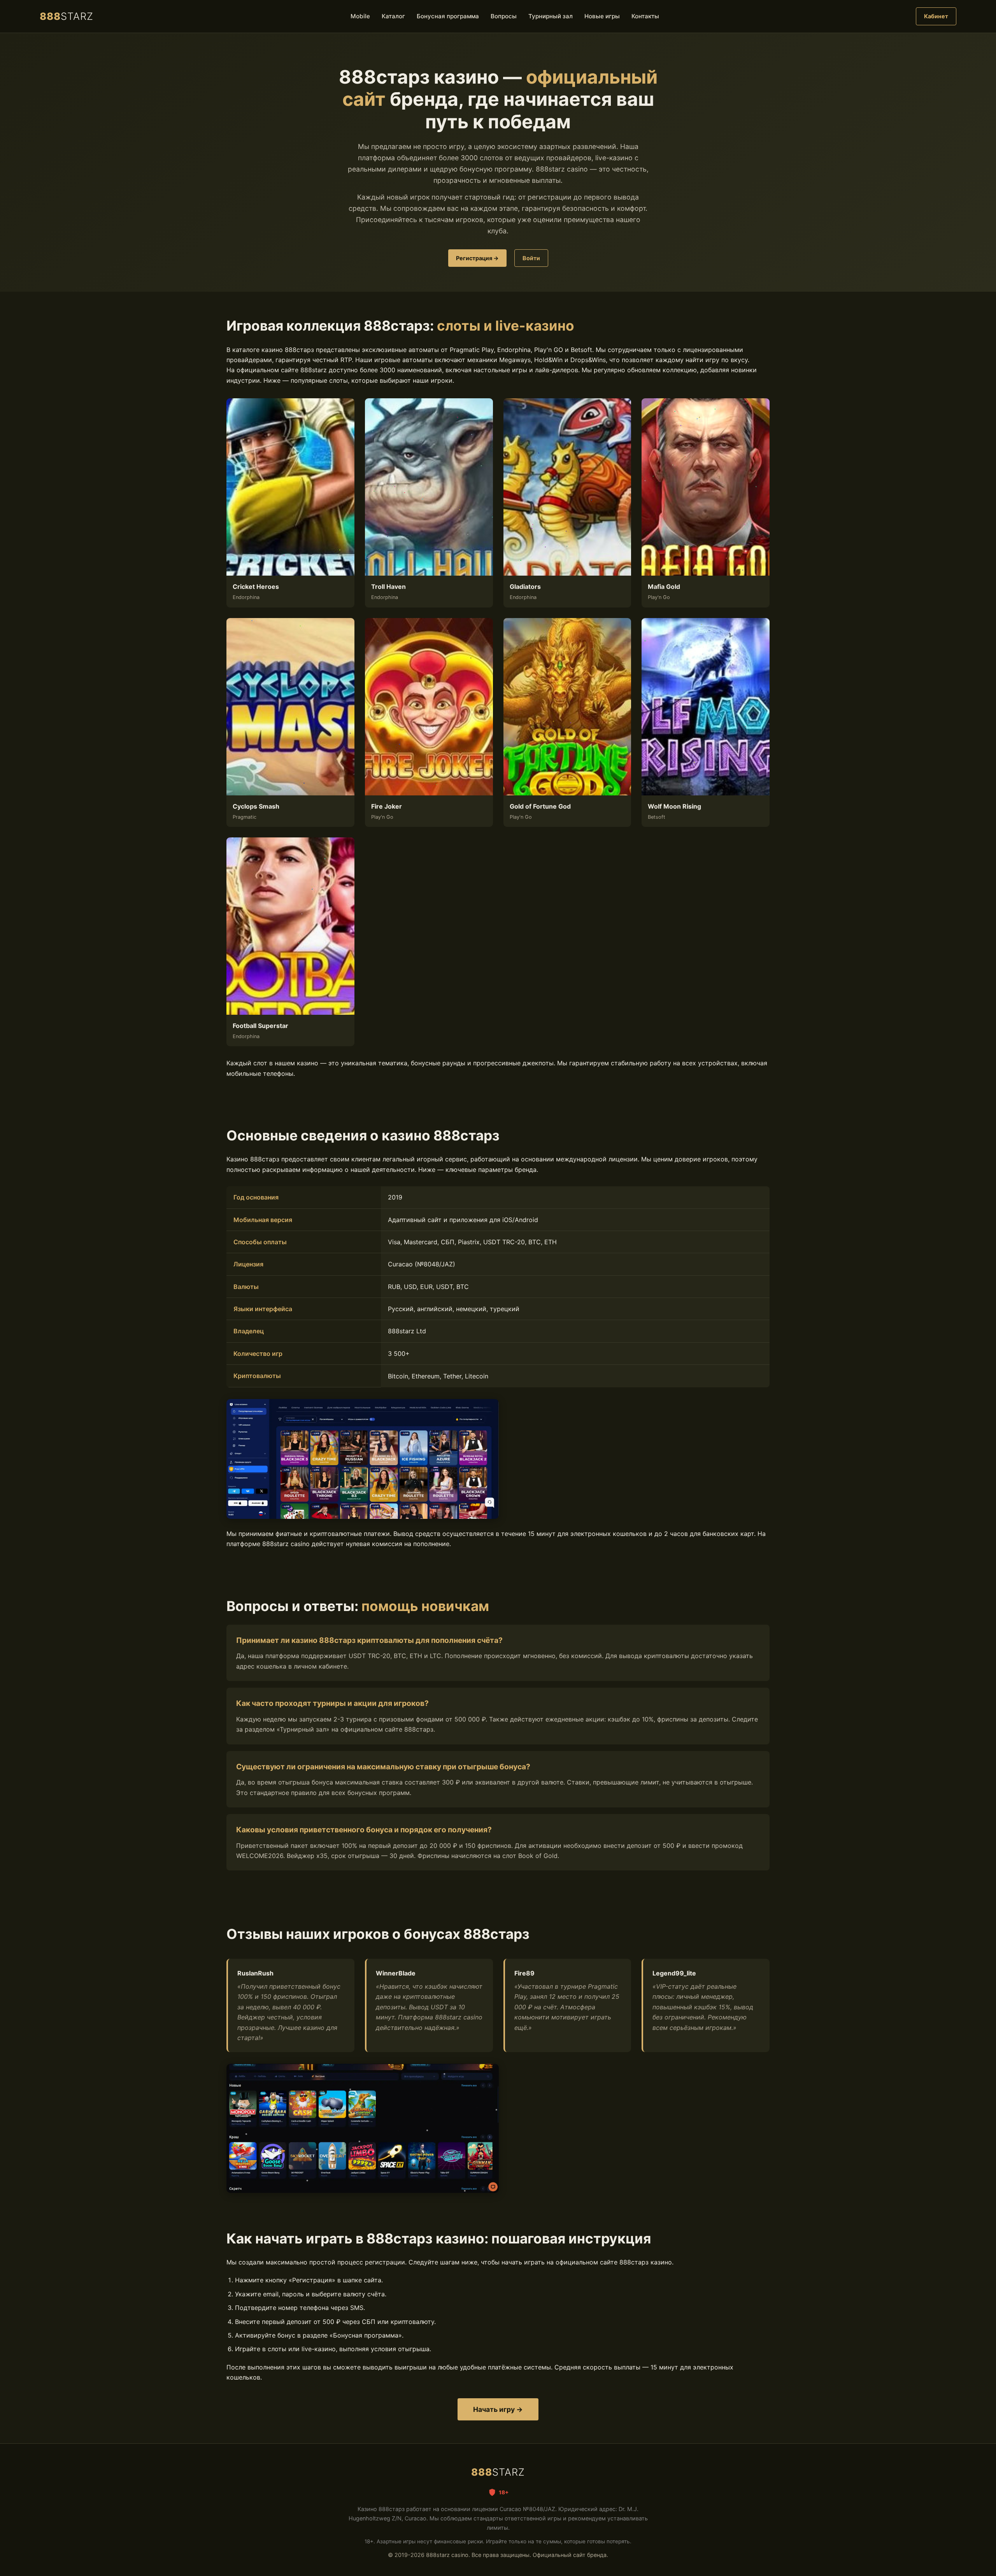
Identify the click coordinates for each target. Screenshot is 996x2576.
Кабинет (936, 16)
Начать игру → (498, 2409)
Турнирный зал (551, 16)
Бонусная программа (448, 16)
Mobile (360, 16)
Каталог (393, 16)
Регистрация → (477, 258)
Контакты (645, 16)
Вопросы (504, 16)
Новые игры (602, 16)
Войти (531, 258)
